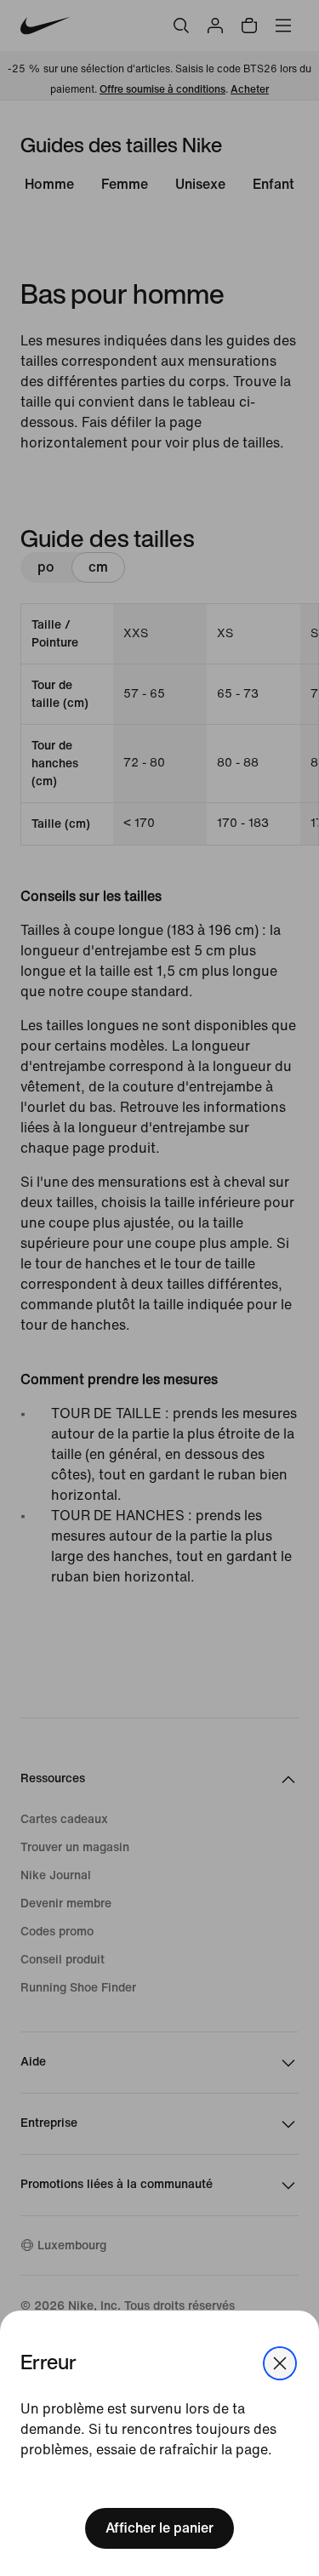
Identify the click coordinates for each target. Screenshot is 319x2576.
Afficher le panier (159, 2528)
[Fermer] (280, 2363)
